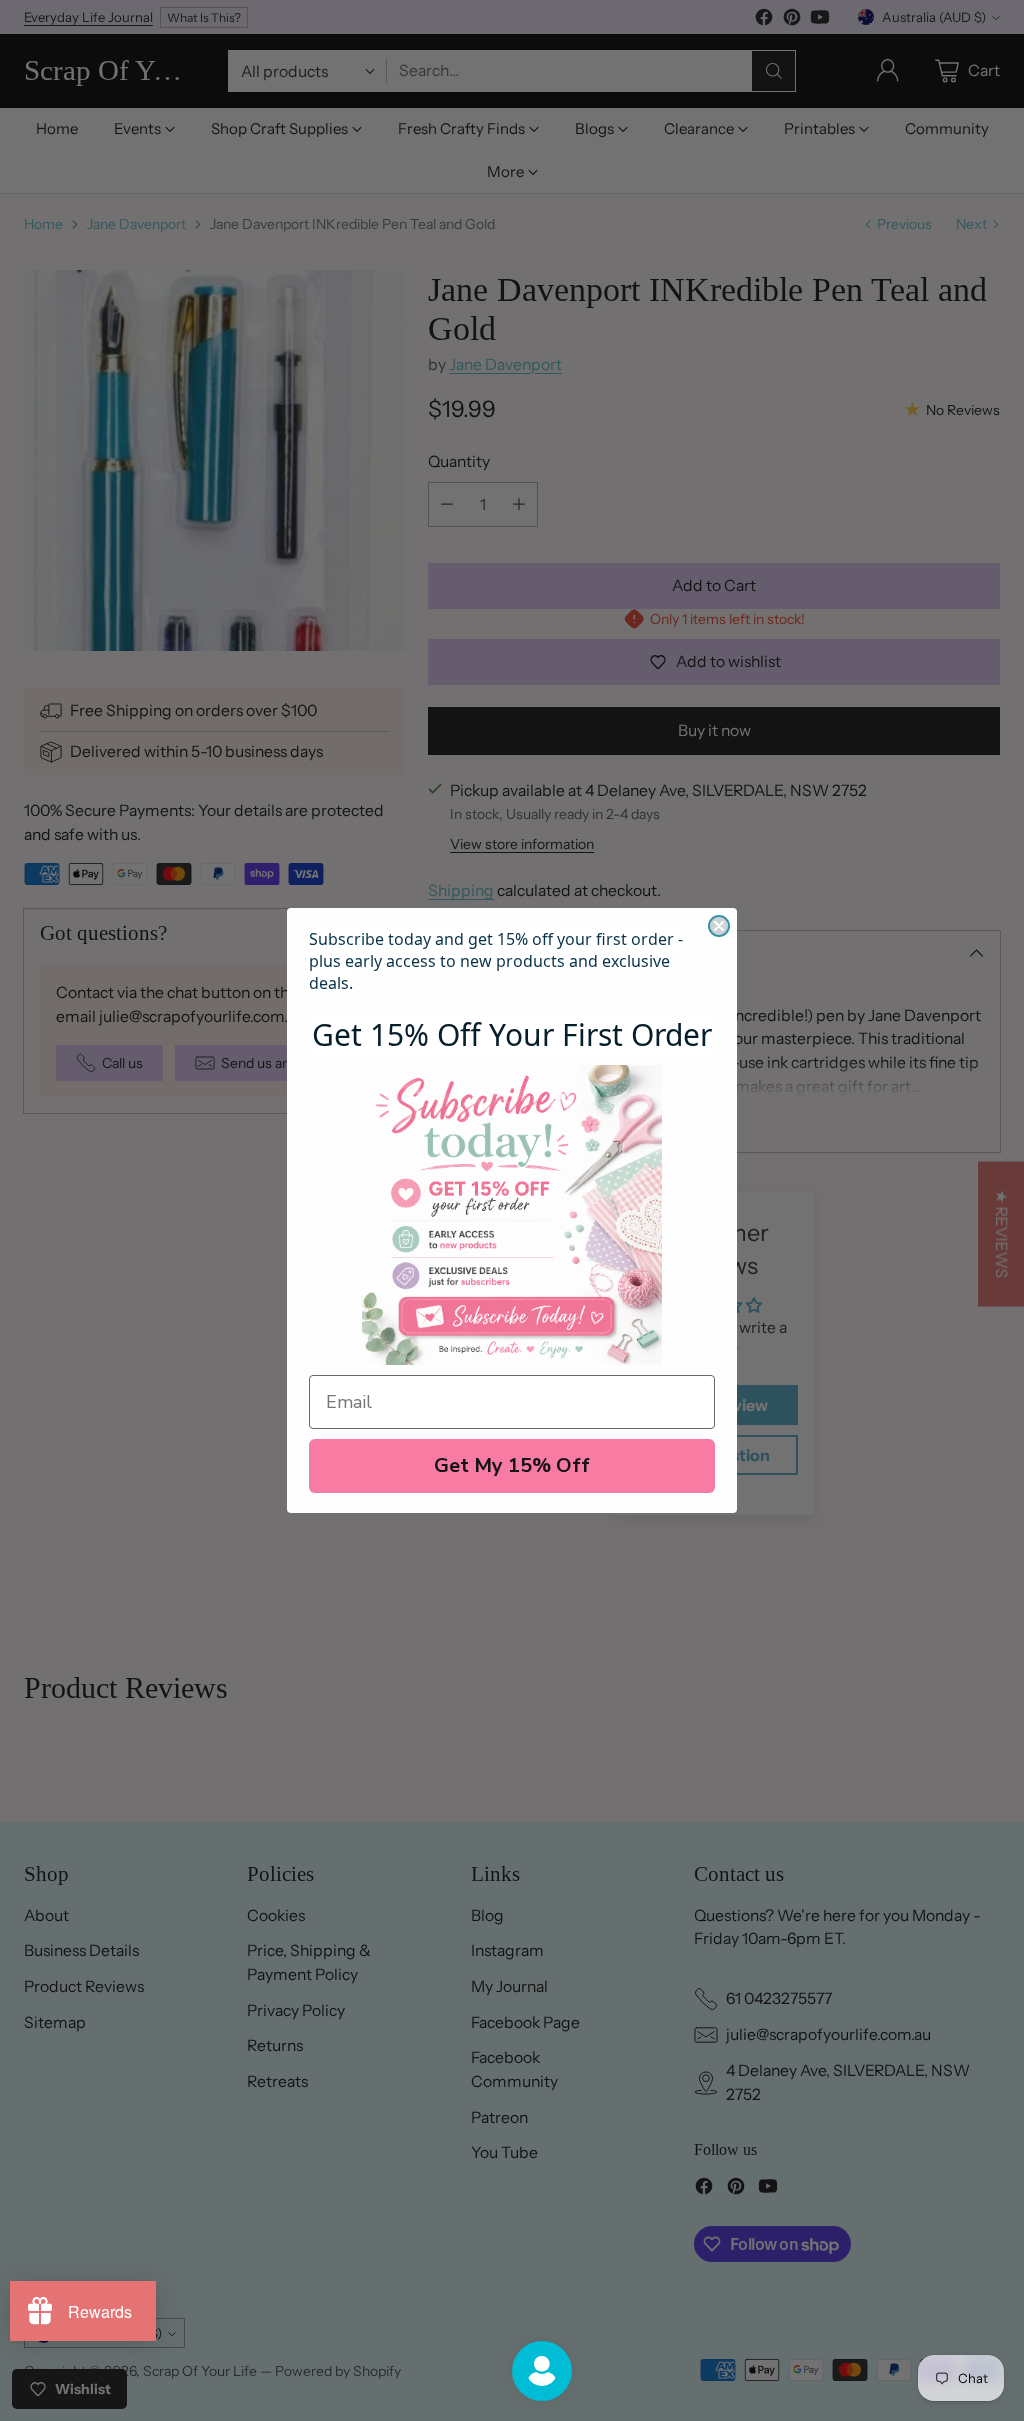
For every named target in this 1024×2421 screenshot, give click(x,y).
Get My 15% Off (512, 1465)
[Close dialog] (719, 926)
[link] (512, 1215)
